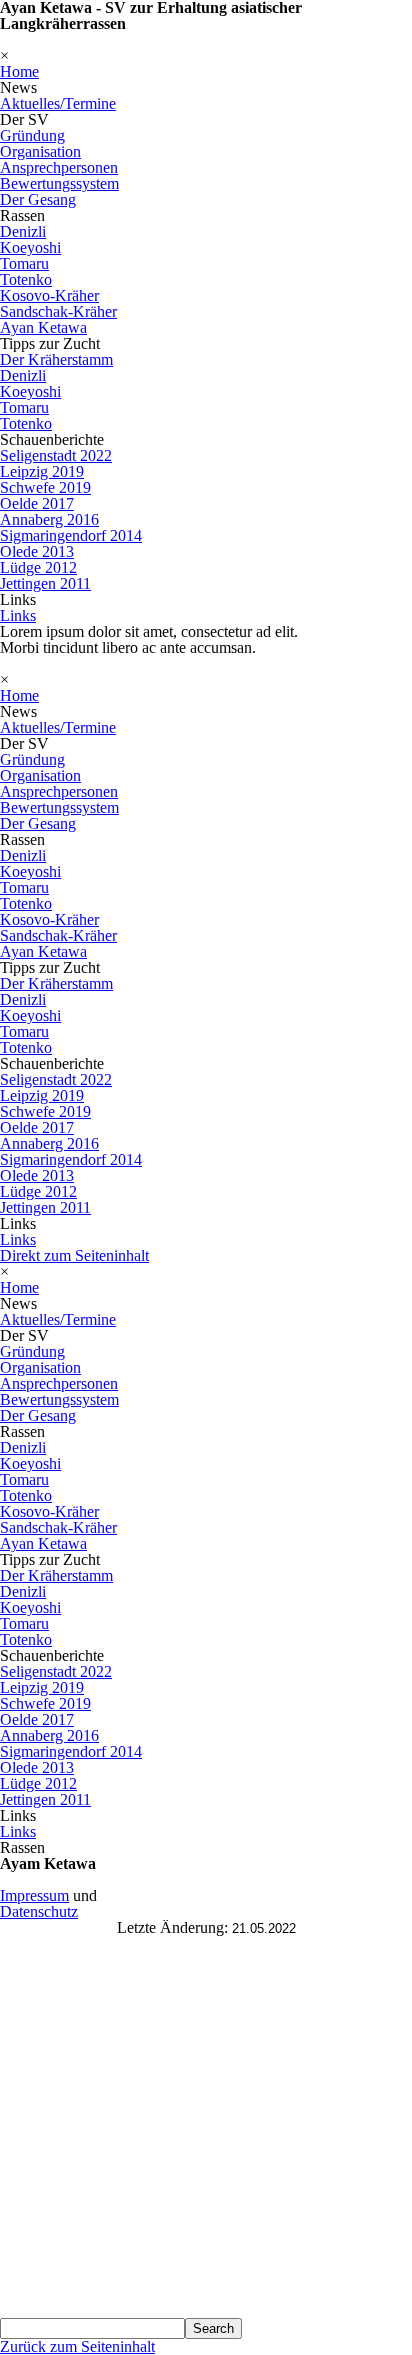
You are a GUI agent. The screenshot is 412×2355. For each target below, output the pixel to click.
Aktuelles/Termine (58, 103)
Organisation (40, 151)
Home (19, 71)
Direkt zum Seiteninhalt (74, 1255)
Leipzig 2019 (42, 471)
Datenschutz (39, 1911)
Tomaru (24, 263)
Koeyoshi (30, 247)
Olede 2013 (37, 551)
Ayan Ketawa (43, 327)
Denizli (23, 231)
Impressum (34, 1895)
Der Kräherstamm (56, 359)
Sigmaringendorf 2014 (71, 535)
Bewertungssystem (59, 183)
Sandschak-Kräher (58, 311)
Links (18, 615)
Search (213, 2328)
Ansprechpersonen (59, 167)
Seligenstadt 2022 (56, 455)
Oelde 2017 (37, 503)
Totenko (26, 279)
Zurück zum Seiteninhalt (77, 2346)
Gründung (32, 135)
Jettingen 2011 (45, 583)
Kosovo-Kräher (49, 295)
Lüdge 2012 (38, 567)
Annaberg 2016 (49, 519)
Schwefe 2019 (45, 487)
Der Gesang (38, 199)
